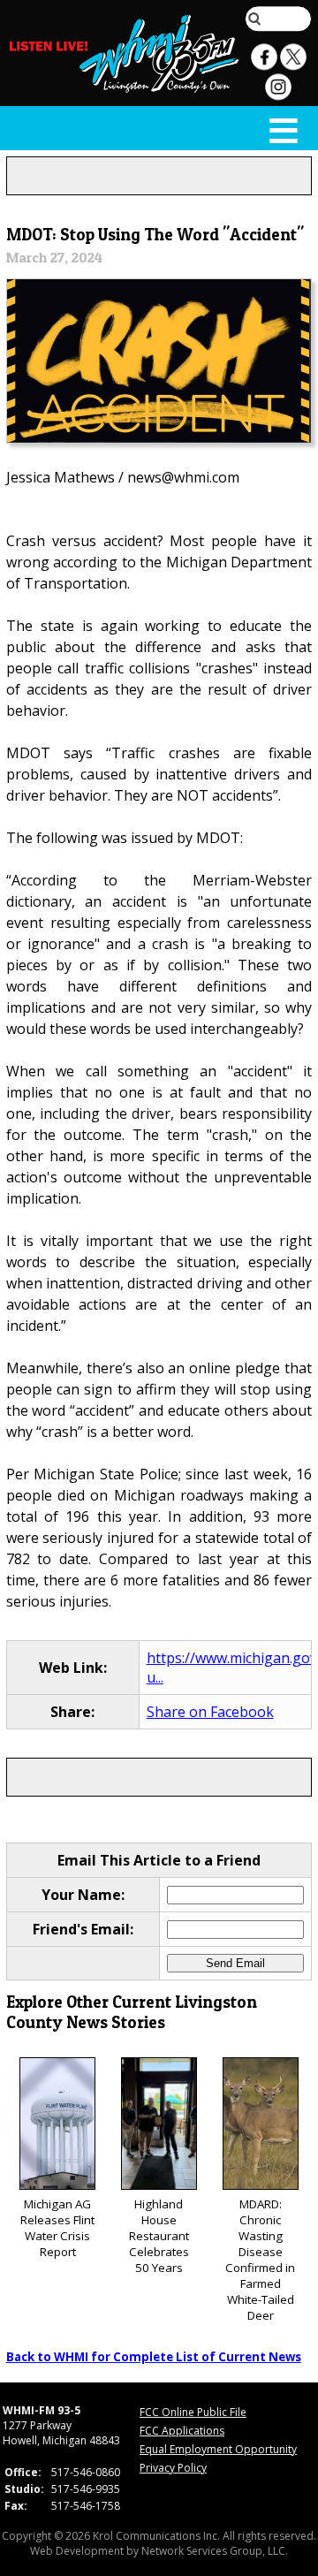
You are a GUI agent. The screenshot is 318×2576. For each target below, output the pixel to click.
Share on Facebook (210, 1712)
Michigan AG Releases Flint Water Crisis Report (57, 2228)
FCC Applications (182, 2431)
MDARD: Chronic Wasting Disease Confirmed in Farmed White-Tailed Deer (260, 2260)
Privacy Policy (173, 2468)
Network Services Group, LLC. (215, 2551)
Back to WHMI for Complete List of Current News (154, 2357)
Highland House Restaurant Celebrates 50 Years (159, 2236)
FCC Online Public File (193, 2412)
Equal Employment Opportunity (218, 2449)
